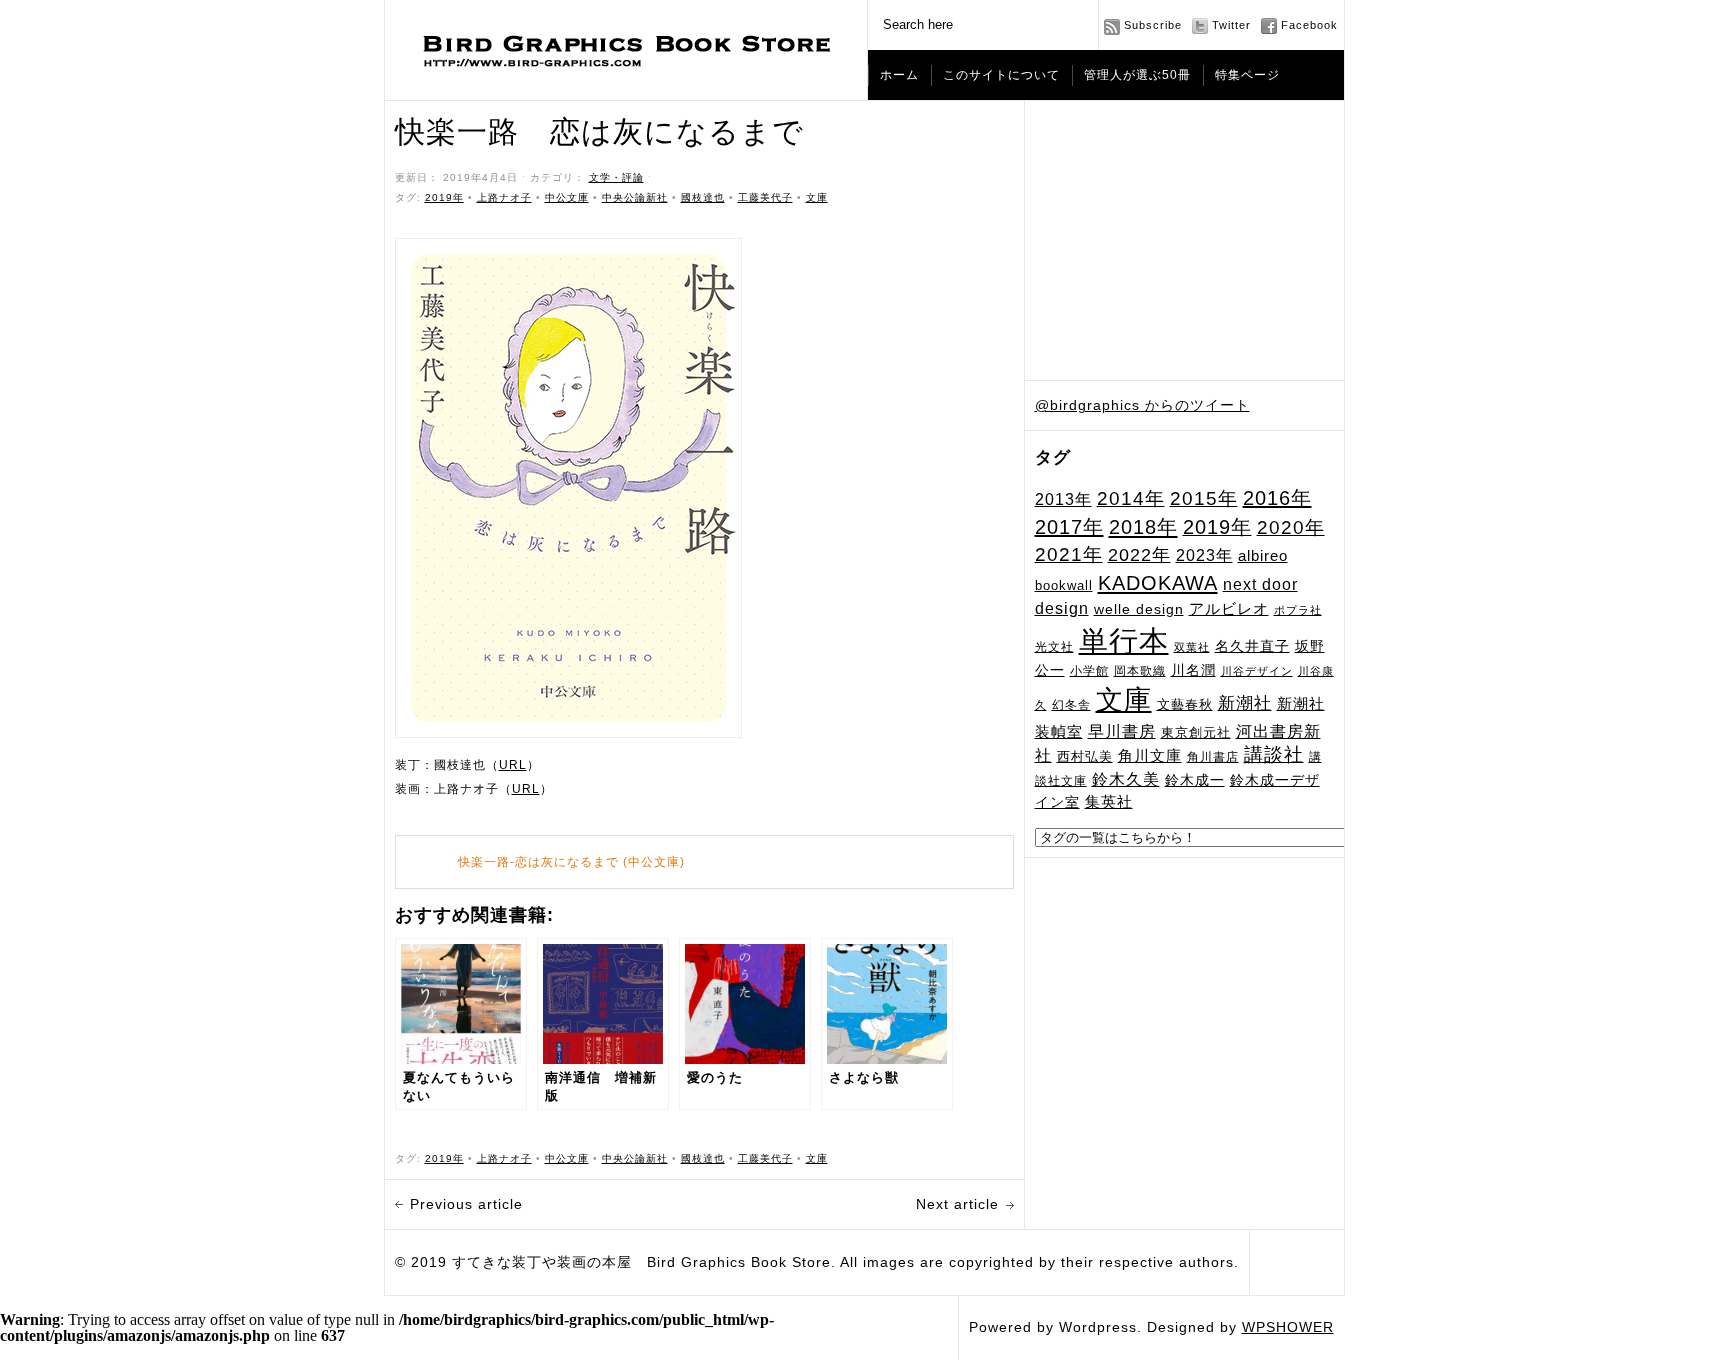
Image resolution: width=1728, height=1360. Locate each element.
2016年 (1277, 498)
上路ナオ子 (504, 197)
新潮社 (1245, 703)
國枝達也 (703, 197)
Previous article (466, 1204)
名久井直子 (1252, 646)
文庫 (1124, 699)
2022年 (1139, 555)
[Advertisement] (1185, 241)
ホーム (899, 75)
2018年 (1143, 527)
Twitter (1231, 25)
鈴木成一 (1195, 780)
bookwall (1064, 586)
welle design (1139, 609)
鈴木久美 (1126, 779)
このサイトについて (1001, 75)
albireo (1263, 556)
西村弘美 (1085, 756)
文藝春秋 (1185, 704)
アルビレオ (1229, 608)
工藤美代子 (765, 197)
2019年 (1217, 527)
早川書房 (1122, 731)
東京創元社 (1196, 732)
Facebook (1309, 25)
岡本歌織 (1140, 671)
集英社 (1109, 801)
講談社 (1274, 754)
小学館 (1089, 671)
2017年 (1069, 527)
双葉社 (1192, 647)
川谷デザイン (1257, 671)
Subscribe (1153, 25)
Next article (957, 1204)
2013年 (1063, 499)
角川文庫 (1150, 756)
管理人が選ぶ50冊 (1137, 75)
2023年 (1204, 555)
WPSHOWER (1288, 1327)
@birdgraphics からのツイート (1142, 405)
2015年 (1204, 498)
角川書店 (1213, 757)
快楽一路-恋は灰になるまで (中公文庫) (571, 862)
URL (513, 765)
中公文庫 (567, 197)
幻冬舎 (1071, 704)
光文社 (1054, 646)
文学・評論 (616, 177)
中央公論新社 (635, 197)
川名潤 (1193, 670)
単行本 (1124, 640)
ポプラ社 (1298, 610)
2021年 (1069, 554)
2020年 (1291, 527)
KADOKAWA (1158, 583)
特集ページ (1247, 75)
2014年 (1131, 498)
